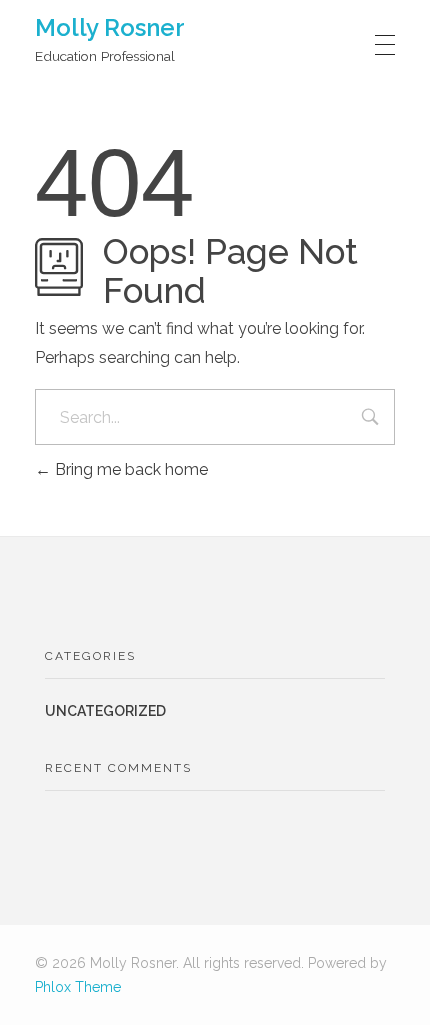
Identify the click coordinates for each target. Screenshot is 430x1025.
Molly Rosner (110, 27)
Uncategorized (105, 711)
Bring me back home (129, 469)
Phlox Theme (78, 987)
